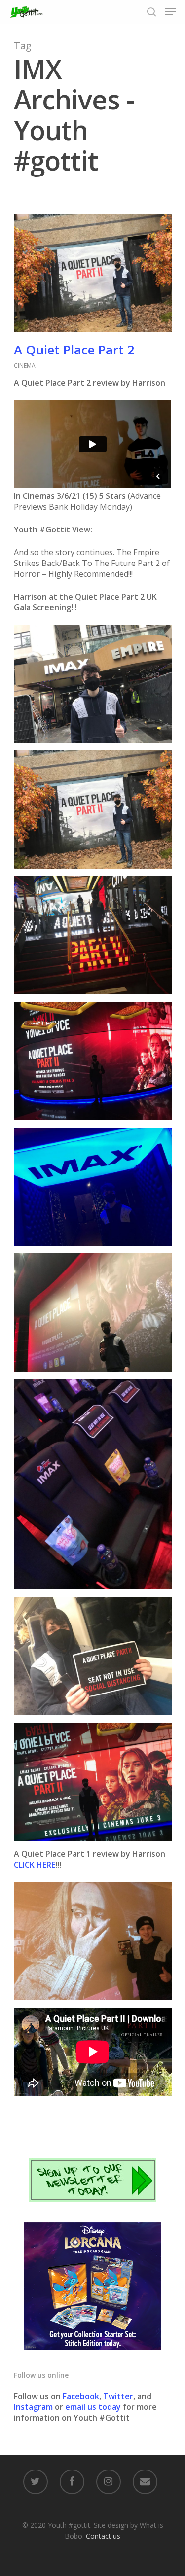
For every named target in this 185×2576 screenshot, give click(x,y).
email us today (93, 2407)
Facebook (81, 2396)
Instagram (34, 2407)
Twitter (118, 2396)
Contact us (103, 2536)
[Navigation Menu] (171, 12)
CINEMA (25, 366)
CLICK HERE (35, 1865)
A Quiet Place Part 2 (74, 350)
